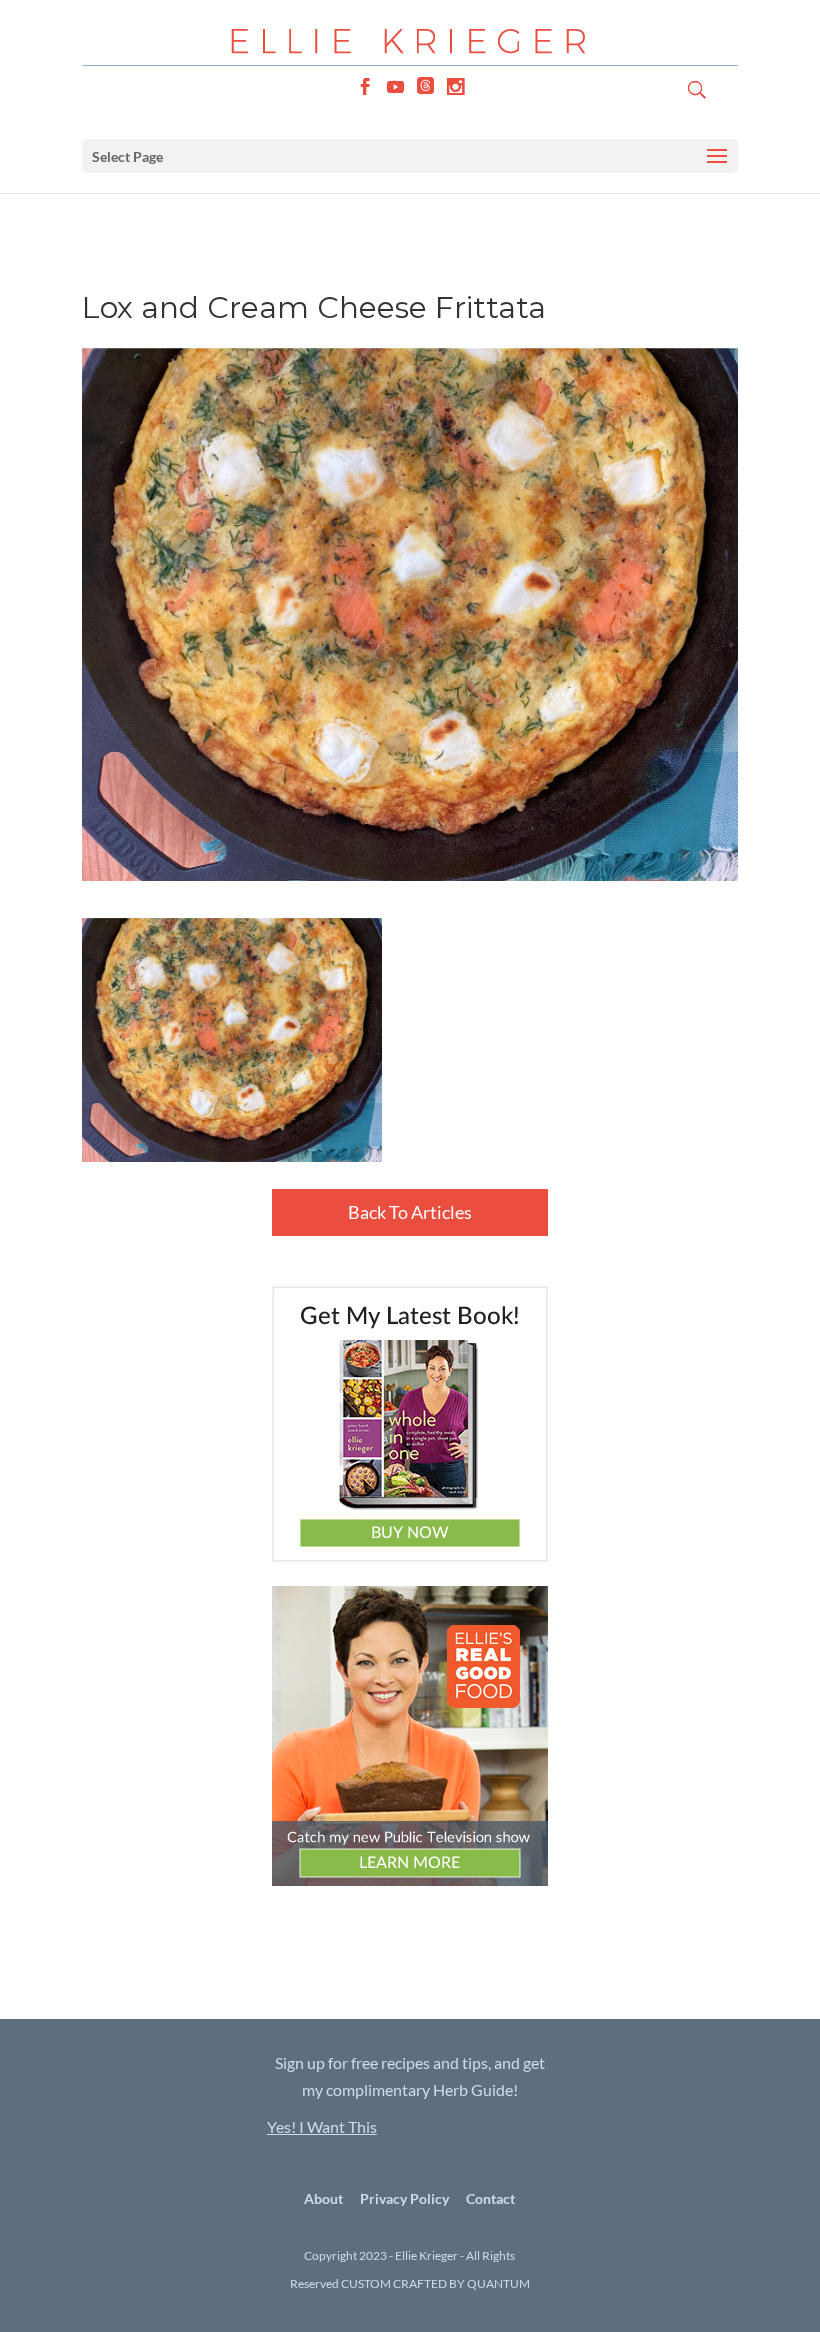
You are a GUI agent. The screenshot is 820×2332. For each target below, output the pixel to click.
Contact (490, 2198)
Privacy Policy (404, 2198)
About (323, 2198)
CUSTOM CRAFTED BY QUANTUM (435, 2283)
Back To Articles (410, 1212)
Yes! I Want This (322, 2126)
